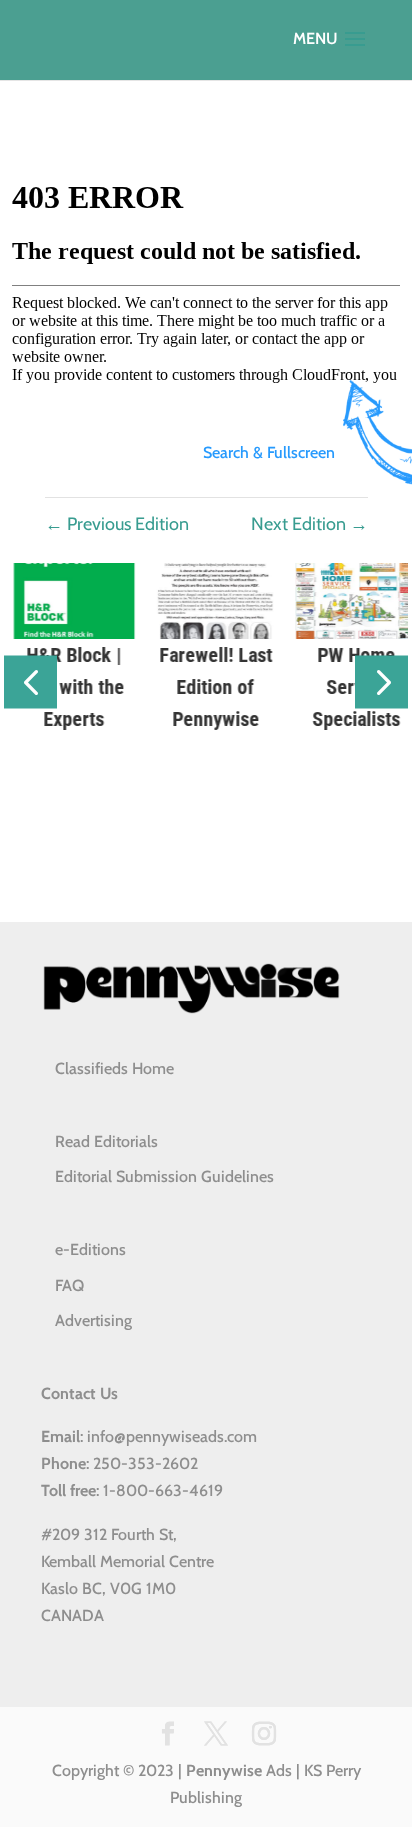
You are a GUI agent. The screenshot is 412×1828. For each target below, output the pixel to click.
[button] (30, 682)
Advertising (93, 1320)
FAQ (69, 1285)
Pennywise (224, 1770)
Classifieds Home (114, 1068)
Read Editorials (106, 1141)
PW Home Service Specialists (347, 687)
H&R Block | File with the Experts (65, 687)
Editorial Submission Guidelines (164, 1176)
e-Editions (90, 1249)
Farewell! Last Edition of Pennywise (206, 687)
